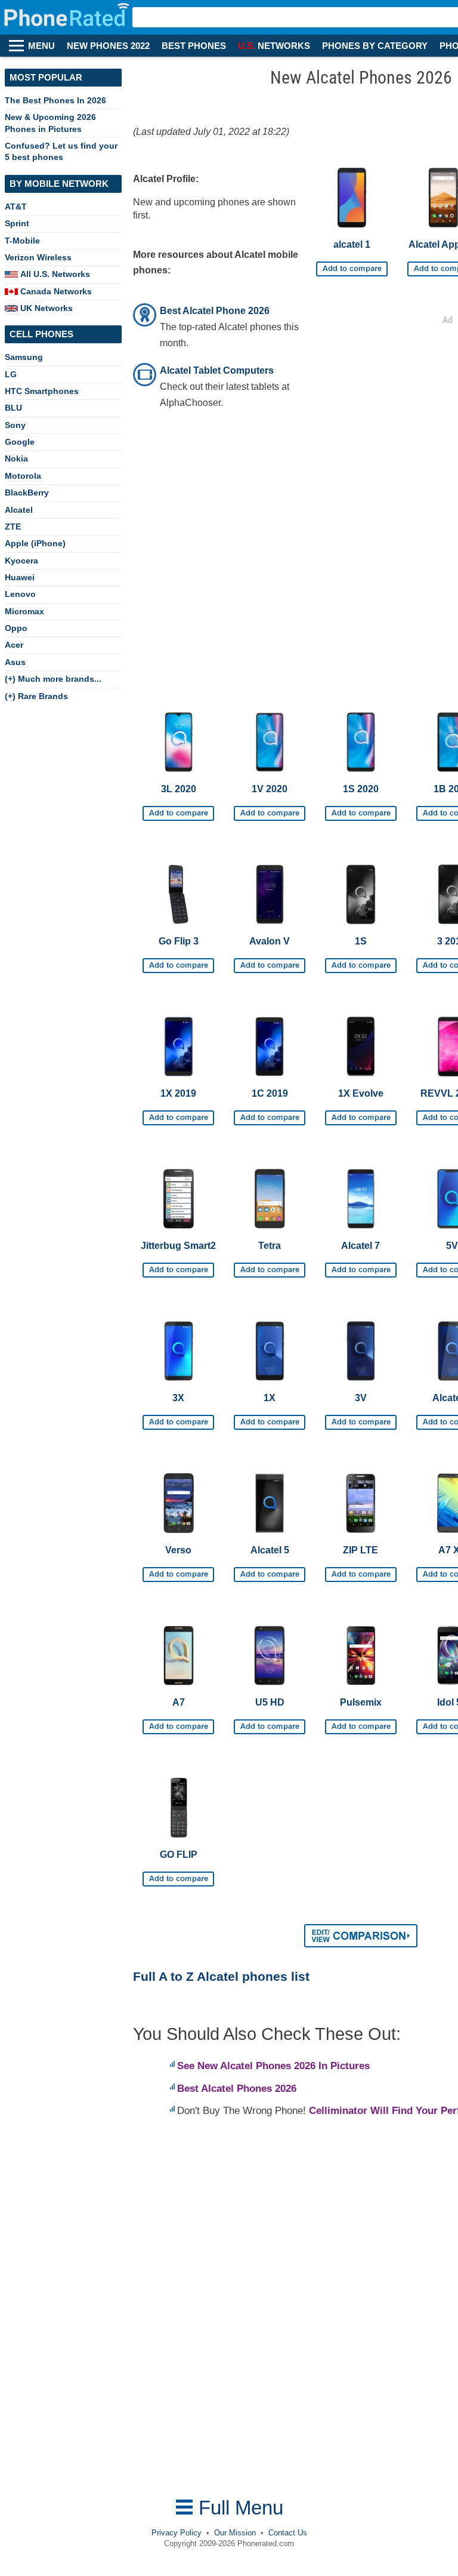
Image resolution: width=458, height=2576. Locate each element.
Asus (15, 662)
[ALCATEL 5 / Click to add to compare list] (270, 1570)
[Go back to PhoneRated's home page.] (68, 17)
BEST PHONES (194, 46)
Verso (178, 1550)
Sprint (17, 223)
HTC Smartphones (42, 391)
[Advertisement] (228, 2309)
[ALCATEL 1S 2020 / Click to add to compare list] (361, 809)
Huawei (20, 577)
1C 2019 (270, 1093)
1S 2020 (361, 789)
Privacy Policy (177, 2533)
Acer (14, 645)
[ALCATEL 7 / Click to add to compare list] (361, 1266)
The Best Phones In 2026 (55, 100)
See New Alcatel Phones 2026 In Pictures (273, 2066)
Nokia (16, 458)
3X (178, 1398)
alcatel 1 (352, 244)
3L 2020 (179, 789)
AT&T (16, 207)
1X (270, 1398)
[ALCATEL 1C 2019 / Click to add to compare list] (270, 1113)
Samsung (24, 357)
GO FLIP (179, 1855)
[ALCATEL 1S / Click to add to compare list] (361, 961)
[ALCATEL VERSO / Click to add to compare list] (178, 1570)
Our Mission (235, 2533)
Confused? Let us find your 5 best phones (61, 151)
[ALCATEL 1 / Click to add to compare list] (352, 264)
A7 (179, 1702)
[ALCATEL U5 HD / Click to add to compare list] (270, 1722)
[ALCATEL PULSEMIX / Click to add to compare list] (361, 1722)
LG (11, 374)
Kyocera (21, 561)
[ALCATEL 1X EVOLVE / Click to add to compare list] (361, 1113)
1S (361, 941)
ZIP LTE (360, 1550)
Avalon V (270, 941)
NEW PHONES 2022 (108, 46)
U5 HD (270, 1702)
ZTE (13, 527)
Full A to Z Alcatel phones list (221, 1976)
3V (361, 1398)
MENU (41, 46)
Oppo (16, 628)
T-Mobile (22, 241)
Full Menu (238, 2508)
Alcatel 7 (360, 1246)
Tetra (270, 1246)
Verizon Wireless (38, 257)
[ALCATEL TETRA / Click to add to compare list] (270, 1266)
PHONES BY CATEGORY (375, 46)
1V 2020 (270, 789)
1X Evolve (361, 1093)
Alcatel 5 (270, 1550)
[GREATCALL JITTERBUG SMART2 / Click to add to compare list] (178, 1266)
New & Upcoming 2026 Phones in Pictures (50, 123)
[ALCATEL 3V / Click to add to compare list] (361, 1418)
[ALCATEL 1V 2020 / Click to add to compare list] (270, 809)
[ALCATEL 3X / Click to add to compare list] (178, 1418)
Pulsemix (361, 1702)
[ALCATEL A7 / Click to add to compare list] (178, 1722)
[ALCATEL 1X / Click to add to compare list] (270, 1418)
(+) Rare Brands (36, 696)
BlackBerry (27, 493)
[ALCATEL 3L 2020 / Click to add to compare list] (178, 809)
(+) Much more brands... (53, 679)
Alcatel (19, 510)
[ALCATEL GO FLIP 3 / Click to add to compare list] (178, 961)
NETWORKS (274, 46)
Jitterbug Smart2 (178, 1246)
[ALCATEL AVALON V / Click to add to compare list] (270, 961)
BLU (13, 408)
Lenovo (20, 594)
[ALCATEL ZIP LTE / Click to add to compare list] (361, 1570)
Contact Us (288, 2533)
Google (20, 442)
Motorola (23, 476)
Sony (15, 425)
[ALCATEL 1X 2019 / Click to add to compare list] (178, 1113)
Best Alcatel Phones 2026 (237, 2089)
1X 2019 (178, 1093)
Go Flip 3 (179, 941)
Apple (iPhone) (35, 543)
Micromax (24, 611)
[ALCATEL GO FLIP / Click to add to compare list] (178, 1875)
